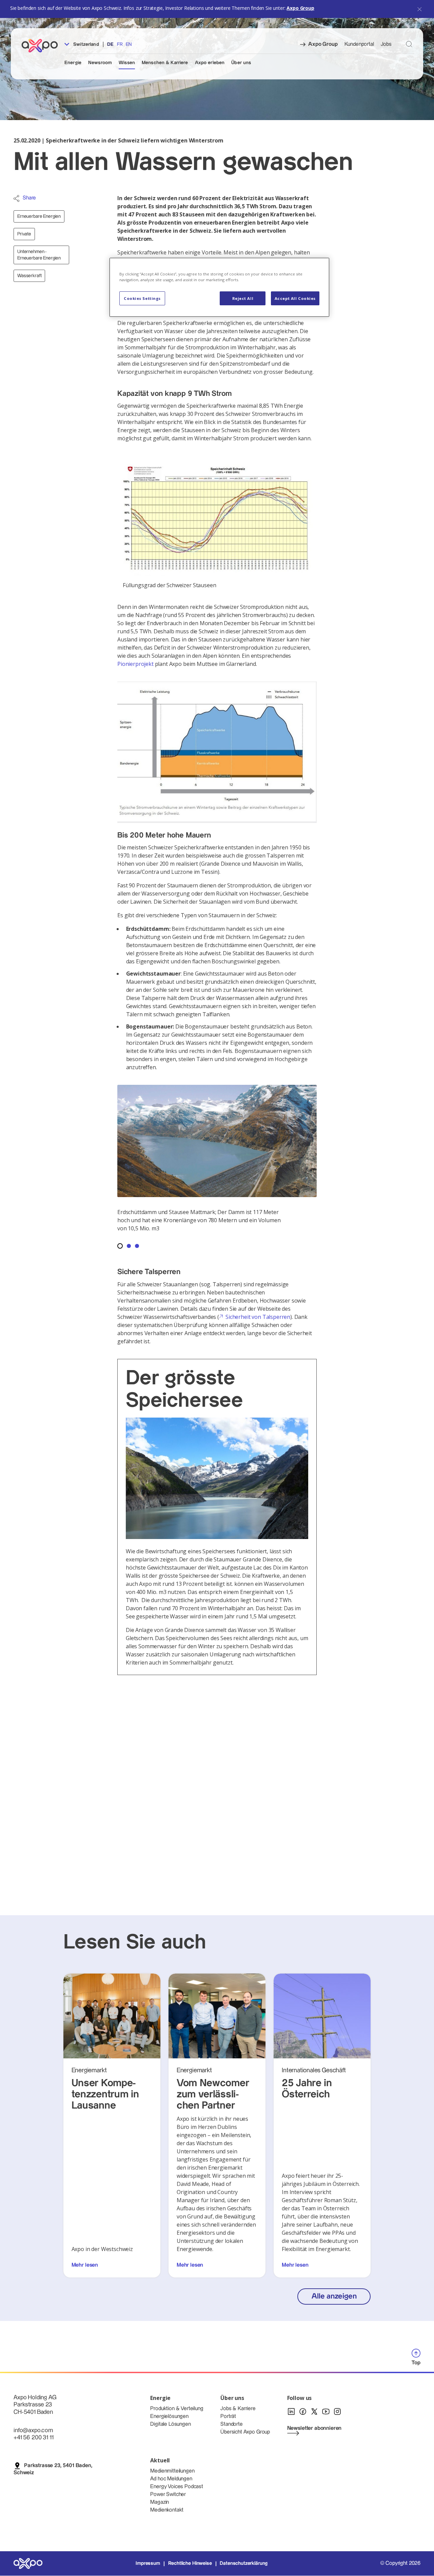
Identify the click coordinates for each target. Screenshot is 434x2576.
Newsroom (100, 63)
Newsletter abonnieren (314, 2428)
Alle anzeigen (334, 2296)
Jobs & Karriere (238, 2409)
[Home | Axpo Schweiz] (43, 46)
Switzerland (85, 44)
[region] (219, 287)
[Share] (16, 198)
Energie (73, 63)
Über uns (241, 63)
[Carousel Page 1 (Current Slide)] (120, 1246)
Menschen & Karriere (165, 63)
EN (129, 44)
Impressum (148, 2563)
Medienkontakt (167, 2510)
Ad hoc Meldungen (171, 2479)
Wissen (127, 63)
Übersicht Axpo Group (245, 2432)
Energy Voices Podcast (177, 2487)
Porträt (228, 2416)
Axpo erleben (210, 63)
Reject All (243, 298)
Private (24, 234)
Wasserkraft (29, 276)
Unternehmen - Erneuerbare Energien (39, 255)
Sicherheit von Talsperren (258, 1317)
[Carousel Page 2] (129, 1246)
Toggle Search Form (409, 44)
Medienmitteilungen (172, 2471)
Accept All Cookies (295, 298)
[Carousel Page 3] (137, 1246)
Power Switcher (168, 2494)
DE (110, 44)
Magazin (160, 2502)
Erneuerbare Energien (39, 216)
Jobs (386, 44)
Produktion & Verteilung (177, 2409)
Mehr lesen (85, 2265)
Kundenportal (359, 44)
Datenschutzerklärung (244, 2563)
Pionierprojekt (135, 664)
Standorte (232, 2424)
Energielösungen (169, 2416)
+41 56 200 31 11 (33, 2437)
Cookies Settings (142, 298)
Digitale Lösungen (170, 2424)
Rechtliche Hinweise (190, 2563)
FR (120, 44)
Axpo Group (300, 8)
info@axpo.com (33, 2430)
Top (416, 2363)
